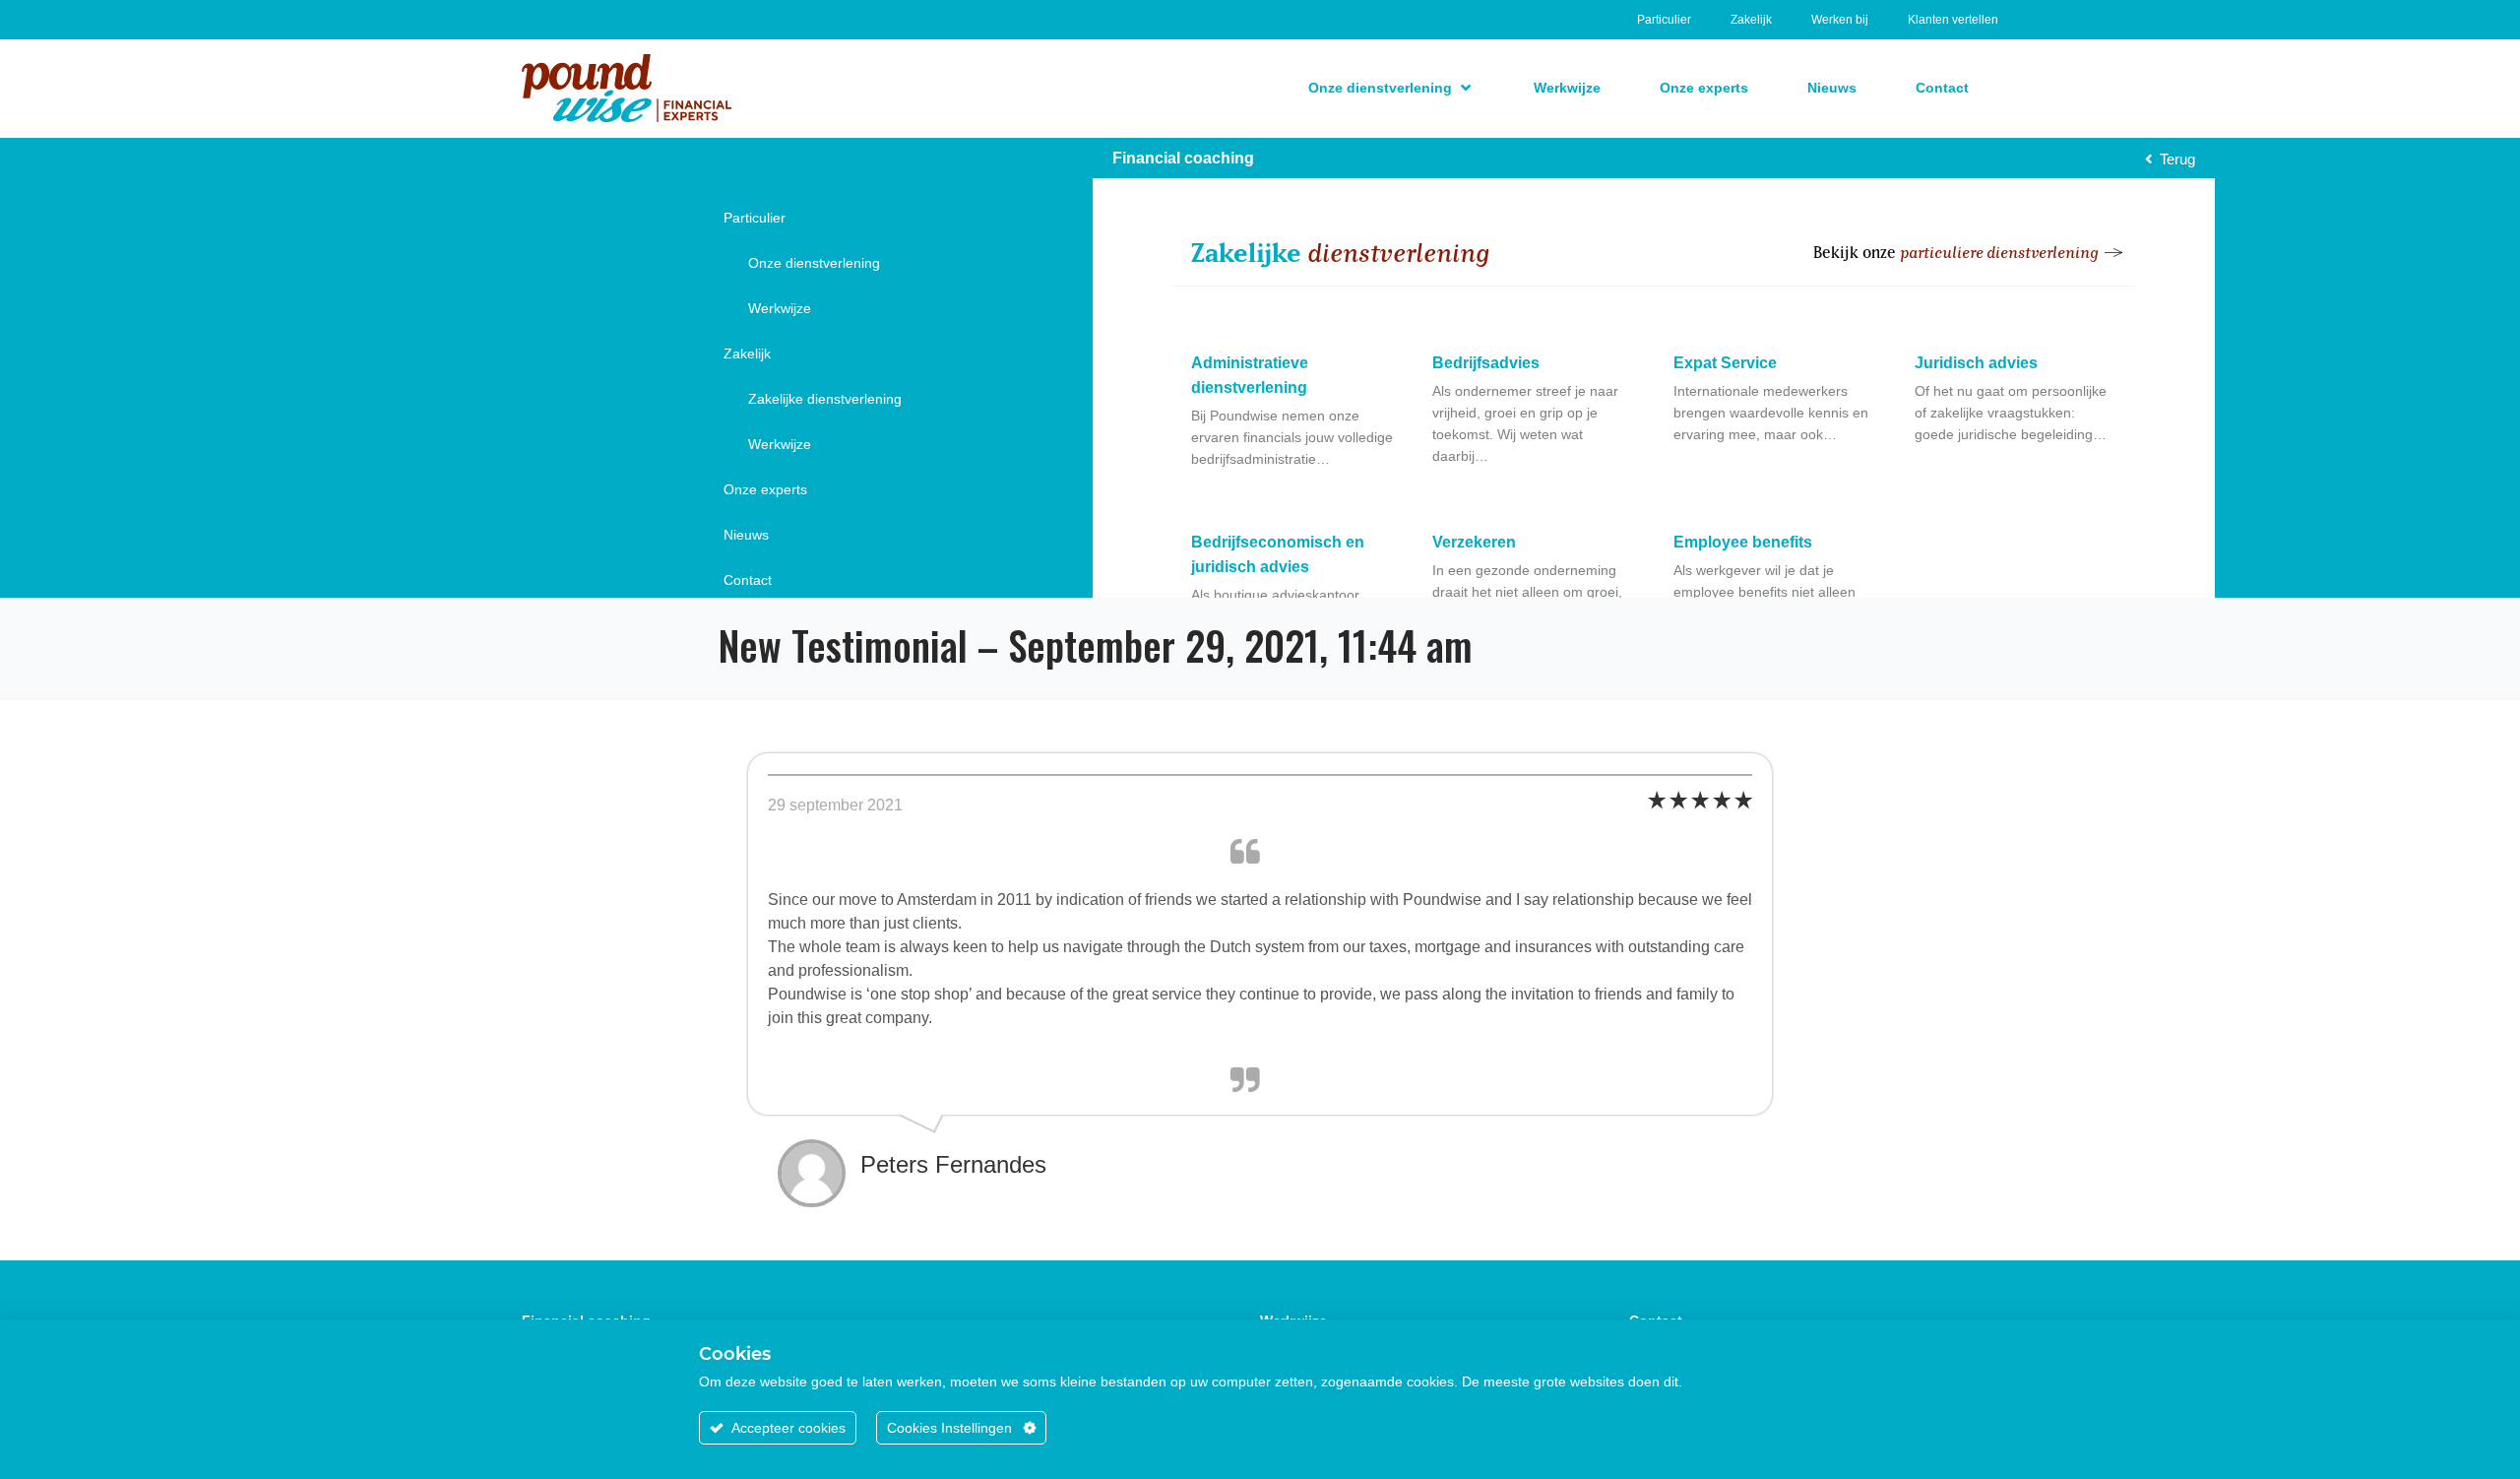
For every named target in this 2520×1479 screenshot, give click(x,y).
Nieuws (746, 535)
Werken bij (1840, 20)
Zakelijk (1751, 20)
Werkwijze (780, 308)
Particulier (1664, 20)
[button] (1391, 88)
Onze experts (765, 489)
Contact (748, 580)
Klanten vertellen (1953, 20)
